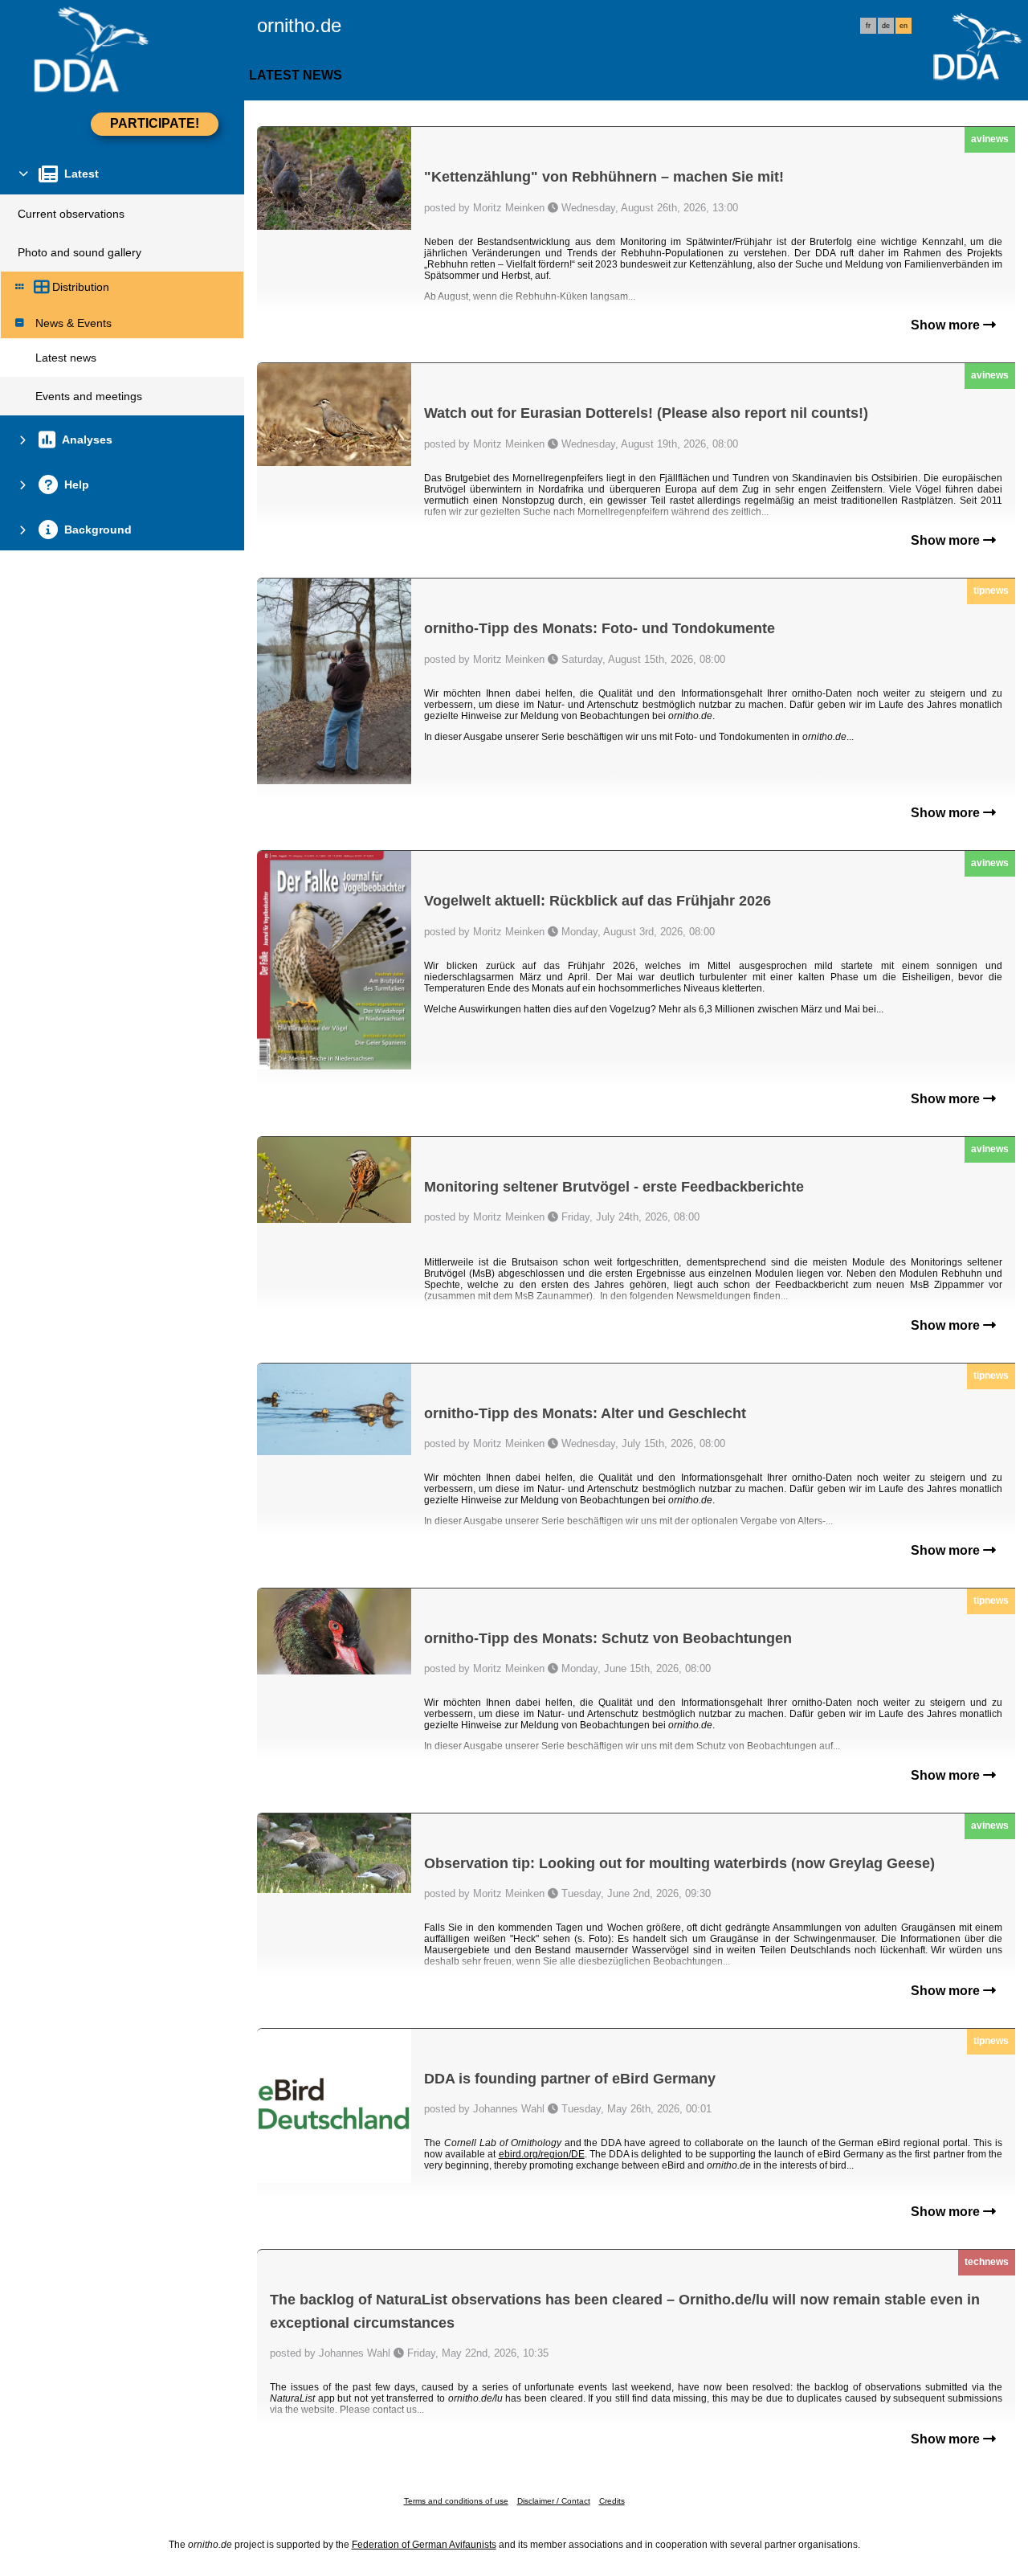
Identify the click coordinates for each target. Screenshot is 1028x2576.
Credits (612, 2501)
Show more (947, 325)
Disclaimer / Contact (554, 2501)
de (886, 26)
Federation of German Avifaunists (424, 2545)
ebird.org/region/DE (542, 2154)
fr (868, 26)
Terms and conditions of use (456, 2501)
